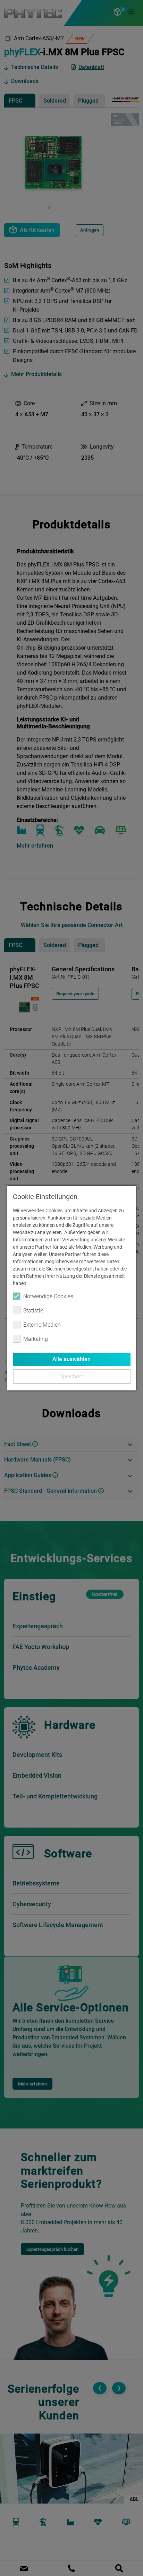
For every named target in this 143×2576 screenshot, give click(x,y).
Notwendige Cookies (48, 1296)
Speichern (71, 1376)
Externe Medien (42, 1325)
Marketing (36, 1339)
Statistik (33, 1311)
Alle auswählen (71, 1359)
